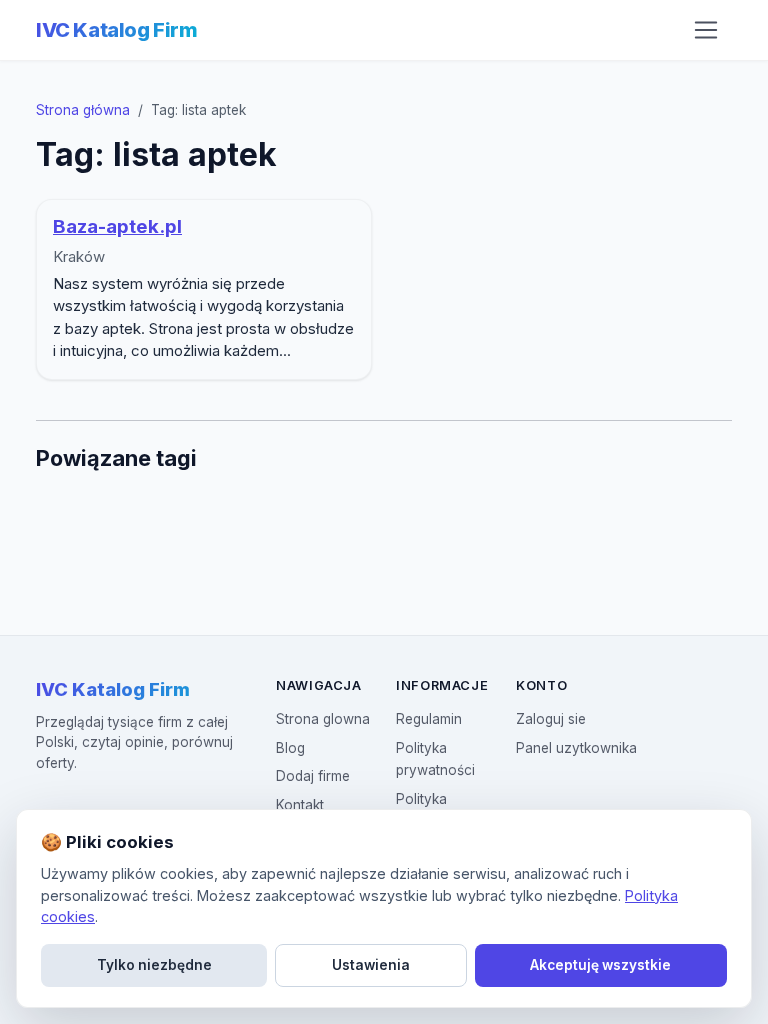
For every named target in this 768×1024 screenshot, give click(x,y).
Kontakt (300, 805)
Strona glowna (323, 719)
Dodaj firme (313, 776)
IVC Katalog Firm (117, 30)
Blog (290, 748)
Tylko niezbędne (154, 965)
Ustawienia (371, 965)
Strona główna (83, 110)
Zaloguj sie (551, 719)
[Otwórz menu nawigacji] (706, 30)
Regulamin (429, 719)
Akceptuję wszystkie (600, 965)
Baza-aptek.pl (117, 226)
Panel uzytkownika (576, 748)
